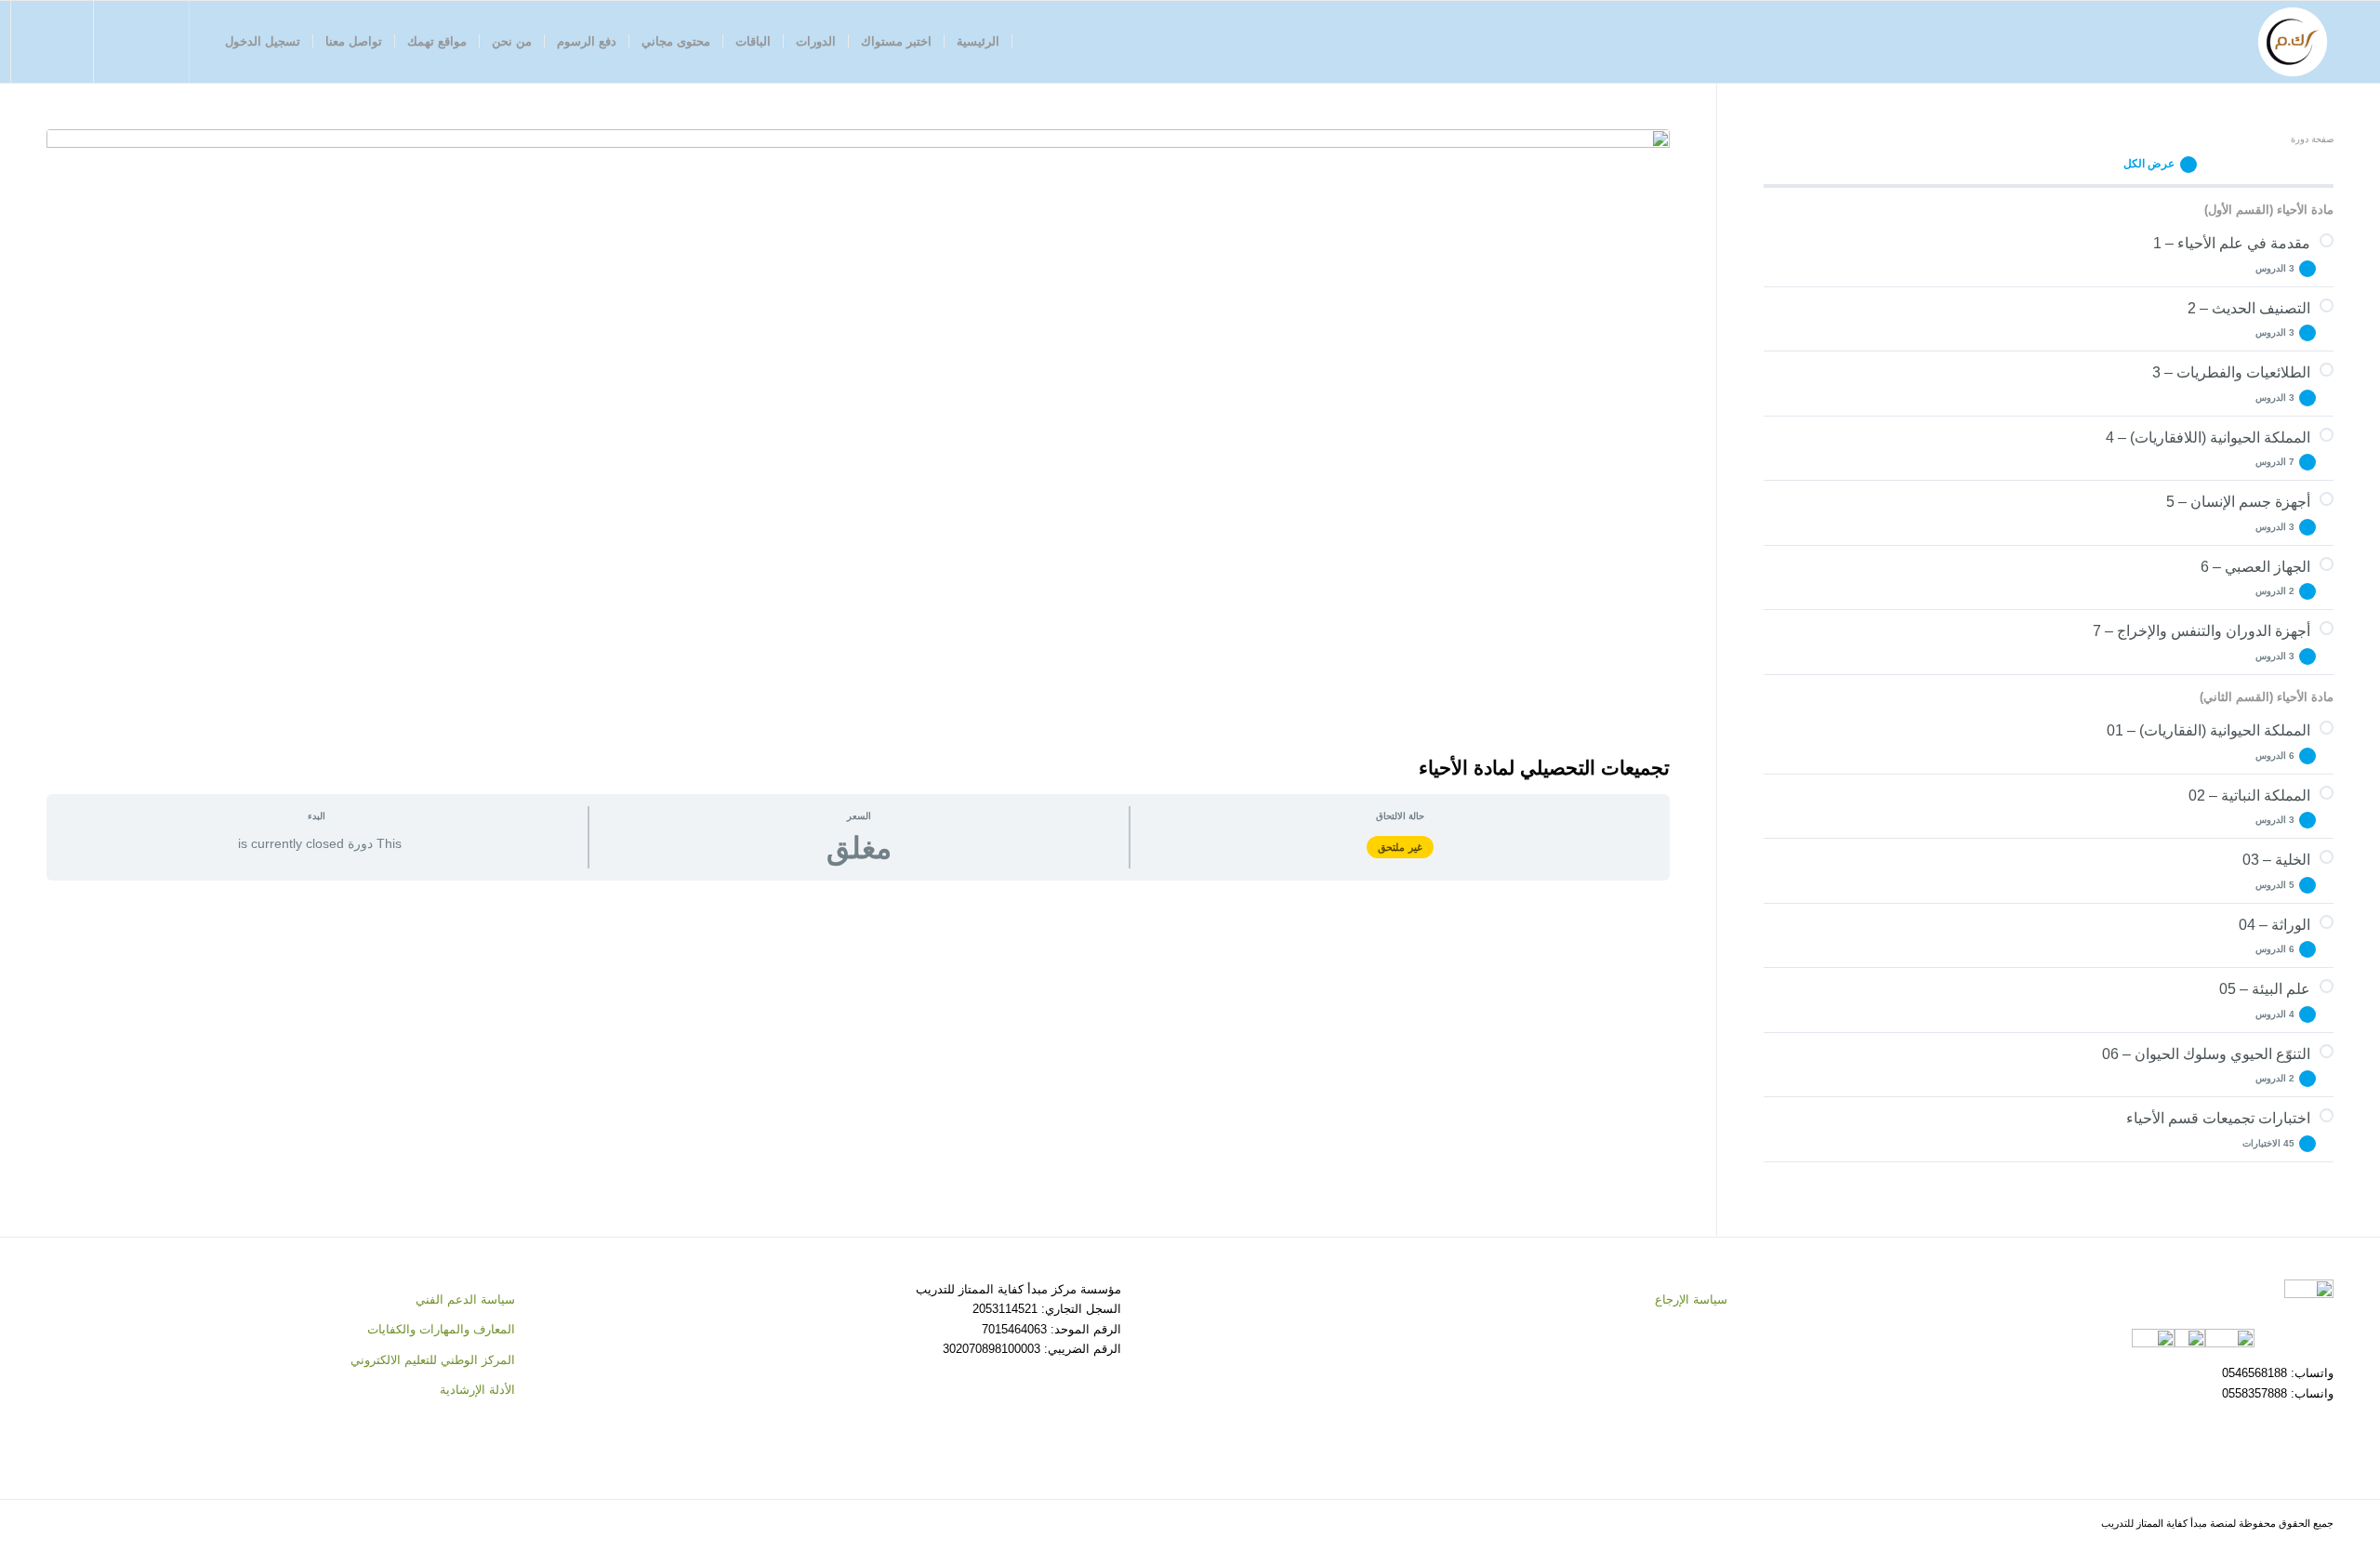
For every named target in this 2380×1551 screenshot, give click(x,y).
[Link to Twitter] (152, 41)
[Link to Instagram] (124, 41)
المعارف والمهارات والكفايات (441, 1329)
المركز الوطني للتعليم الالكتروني (433, 1360)
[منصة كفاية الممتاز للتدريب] (2293, 42)
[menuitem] (978, 42)
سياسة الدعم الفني (465, 1299)
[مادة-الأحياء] (858, 437)
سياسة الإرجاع (1691, 1299)
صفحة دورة (2312, 139)
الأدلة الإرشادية (477, 1390)
